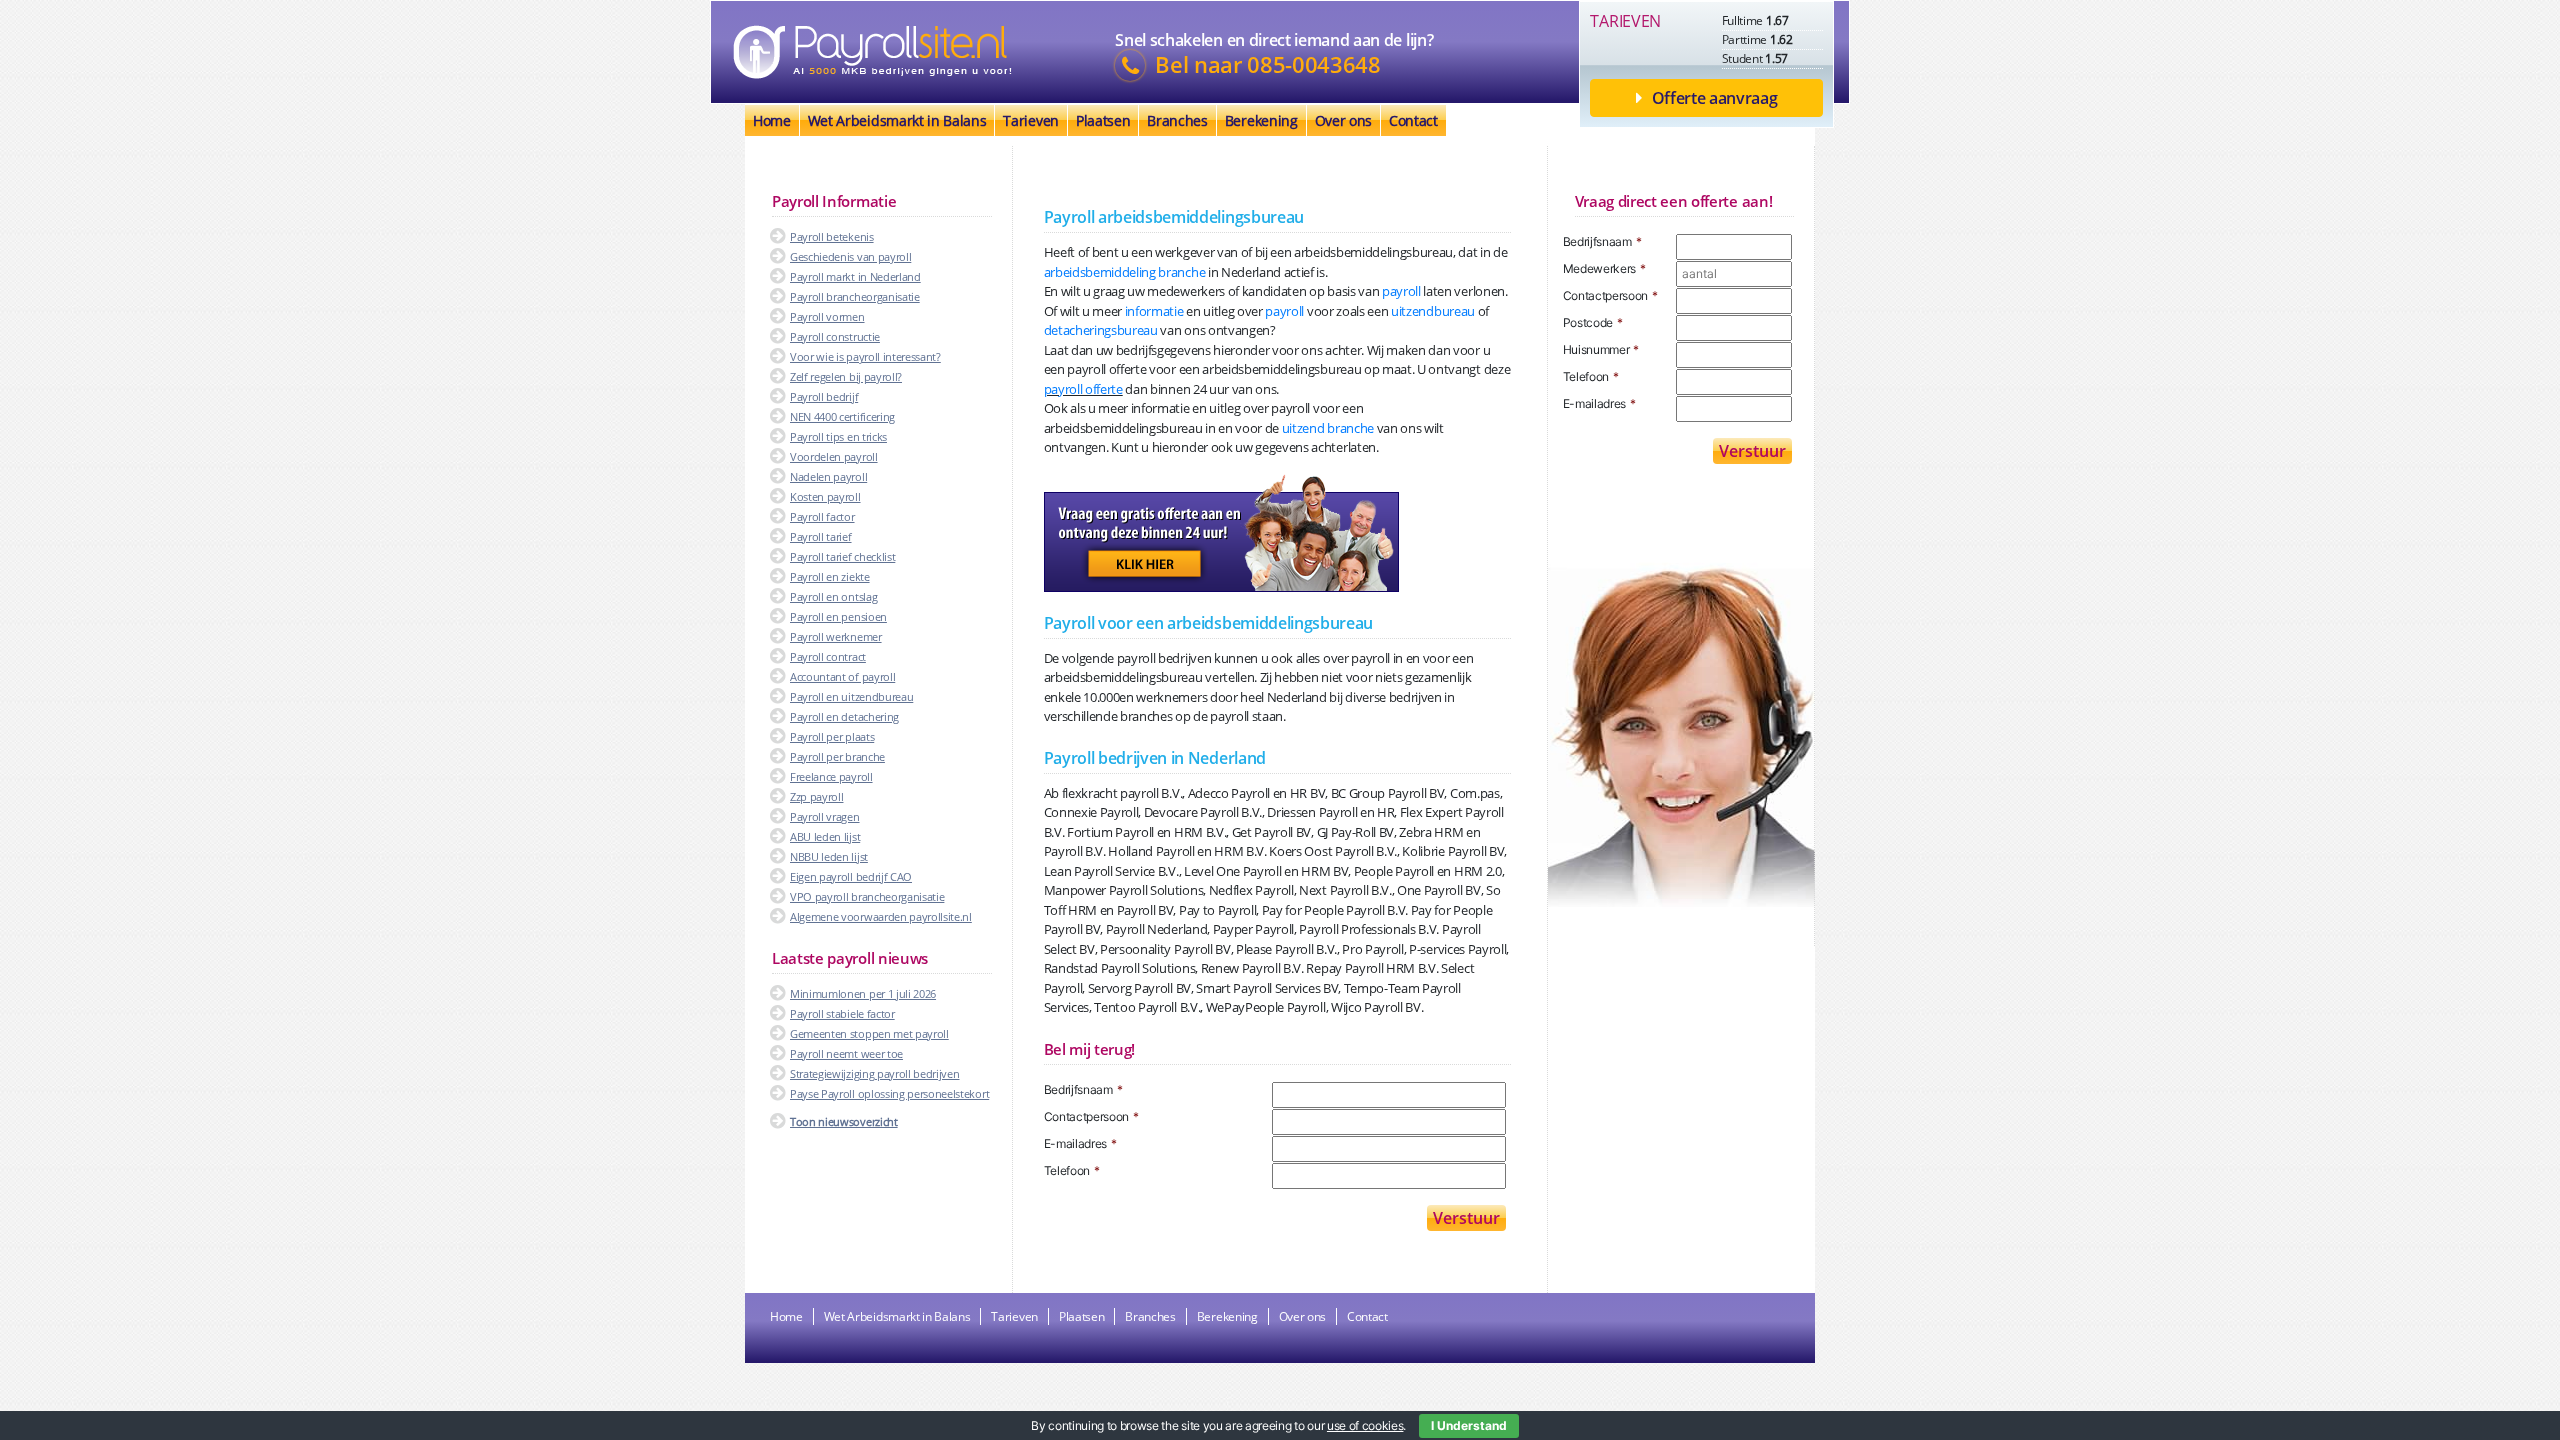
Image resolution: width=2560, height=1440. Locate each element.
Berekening (1261, 120)
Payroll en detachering (844, 716)
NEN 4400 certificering (842, 416)
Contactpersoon (1091, 1116)
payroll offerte (1083, 389)
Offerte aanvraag (1715, 98)
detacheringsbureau (1101, 330)
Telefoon (1072, 1170)
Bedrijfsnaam (1083, 1089)
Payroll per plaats (832, 736)
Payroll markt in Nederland (855, 276)
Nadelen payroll (828, 476)
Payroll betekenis (832, 236)
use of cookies (1365, 1425)
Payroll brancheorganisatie (855, 296)
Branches (1177, 120)
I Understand (1469, 1425)
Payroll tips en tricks (838, 436)
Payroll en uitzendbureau (851, 696)
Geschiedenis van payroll (850, 256)
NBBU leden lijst (829, 856)
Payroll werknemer (836, 636)
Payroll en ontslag (833, 596)
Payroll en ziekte (830, 576)
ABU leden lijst (825, 836)
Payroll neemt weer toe (846, 1053)
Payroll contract (828, 656)
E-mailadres (1080, 1143)
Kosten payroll (825, 496)
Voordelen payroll (834, 456)
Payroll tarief (821, 536)
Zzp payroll (816, 796)
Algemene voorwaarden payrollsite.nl (881, 916)
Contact (1413, 120)
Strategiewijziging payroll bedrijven (874, 1073)
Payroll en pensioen (838, 616)
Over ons (1343, 120)
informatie (1154, 311)
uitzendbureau (1433, 311)
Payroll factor (822, 516)
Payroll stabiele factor (842, 1013)
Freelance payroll (831, 776)
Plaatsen (1103, 120)
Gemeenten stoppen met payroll (869, 1033)
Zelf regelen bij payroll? (846, 376)
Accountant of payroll (842, 676)
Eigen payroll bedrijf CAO (851, 876)
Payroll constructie (835, 336)
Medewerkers (1604, 268)
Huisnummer (1601, 349)
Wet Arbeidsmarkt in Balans (897, 120)
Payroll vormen (827, 316)
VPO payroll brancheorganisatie (867, 896)
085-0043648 (1313, 65)
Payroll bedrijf (824, 396)
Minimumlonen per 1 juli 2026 (863, 993)
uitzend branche (1328, 428)
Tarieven (1030, 120)
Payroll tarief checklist (842, 556)
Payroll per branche (837, 756)
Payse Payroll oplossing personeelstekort (889, 1093)
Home (772, 120)
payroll (1401, 291)
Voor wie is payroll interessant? (865, 356)
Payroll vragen (825, 816)
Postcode (1593, 322)
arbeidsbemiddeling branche (1125, 272)
